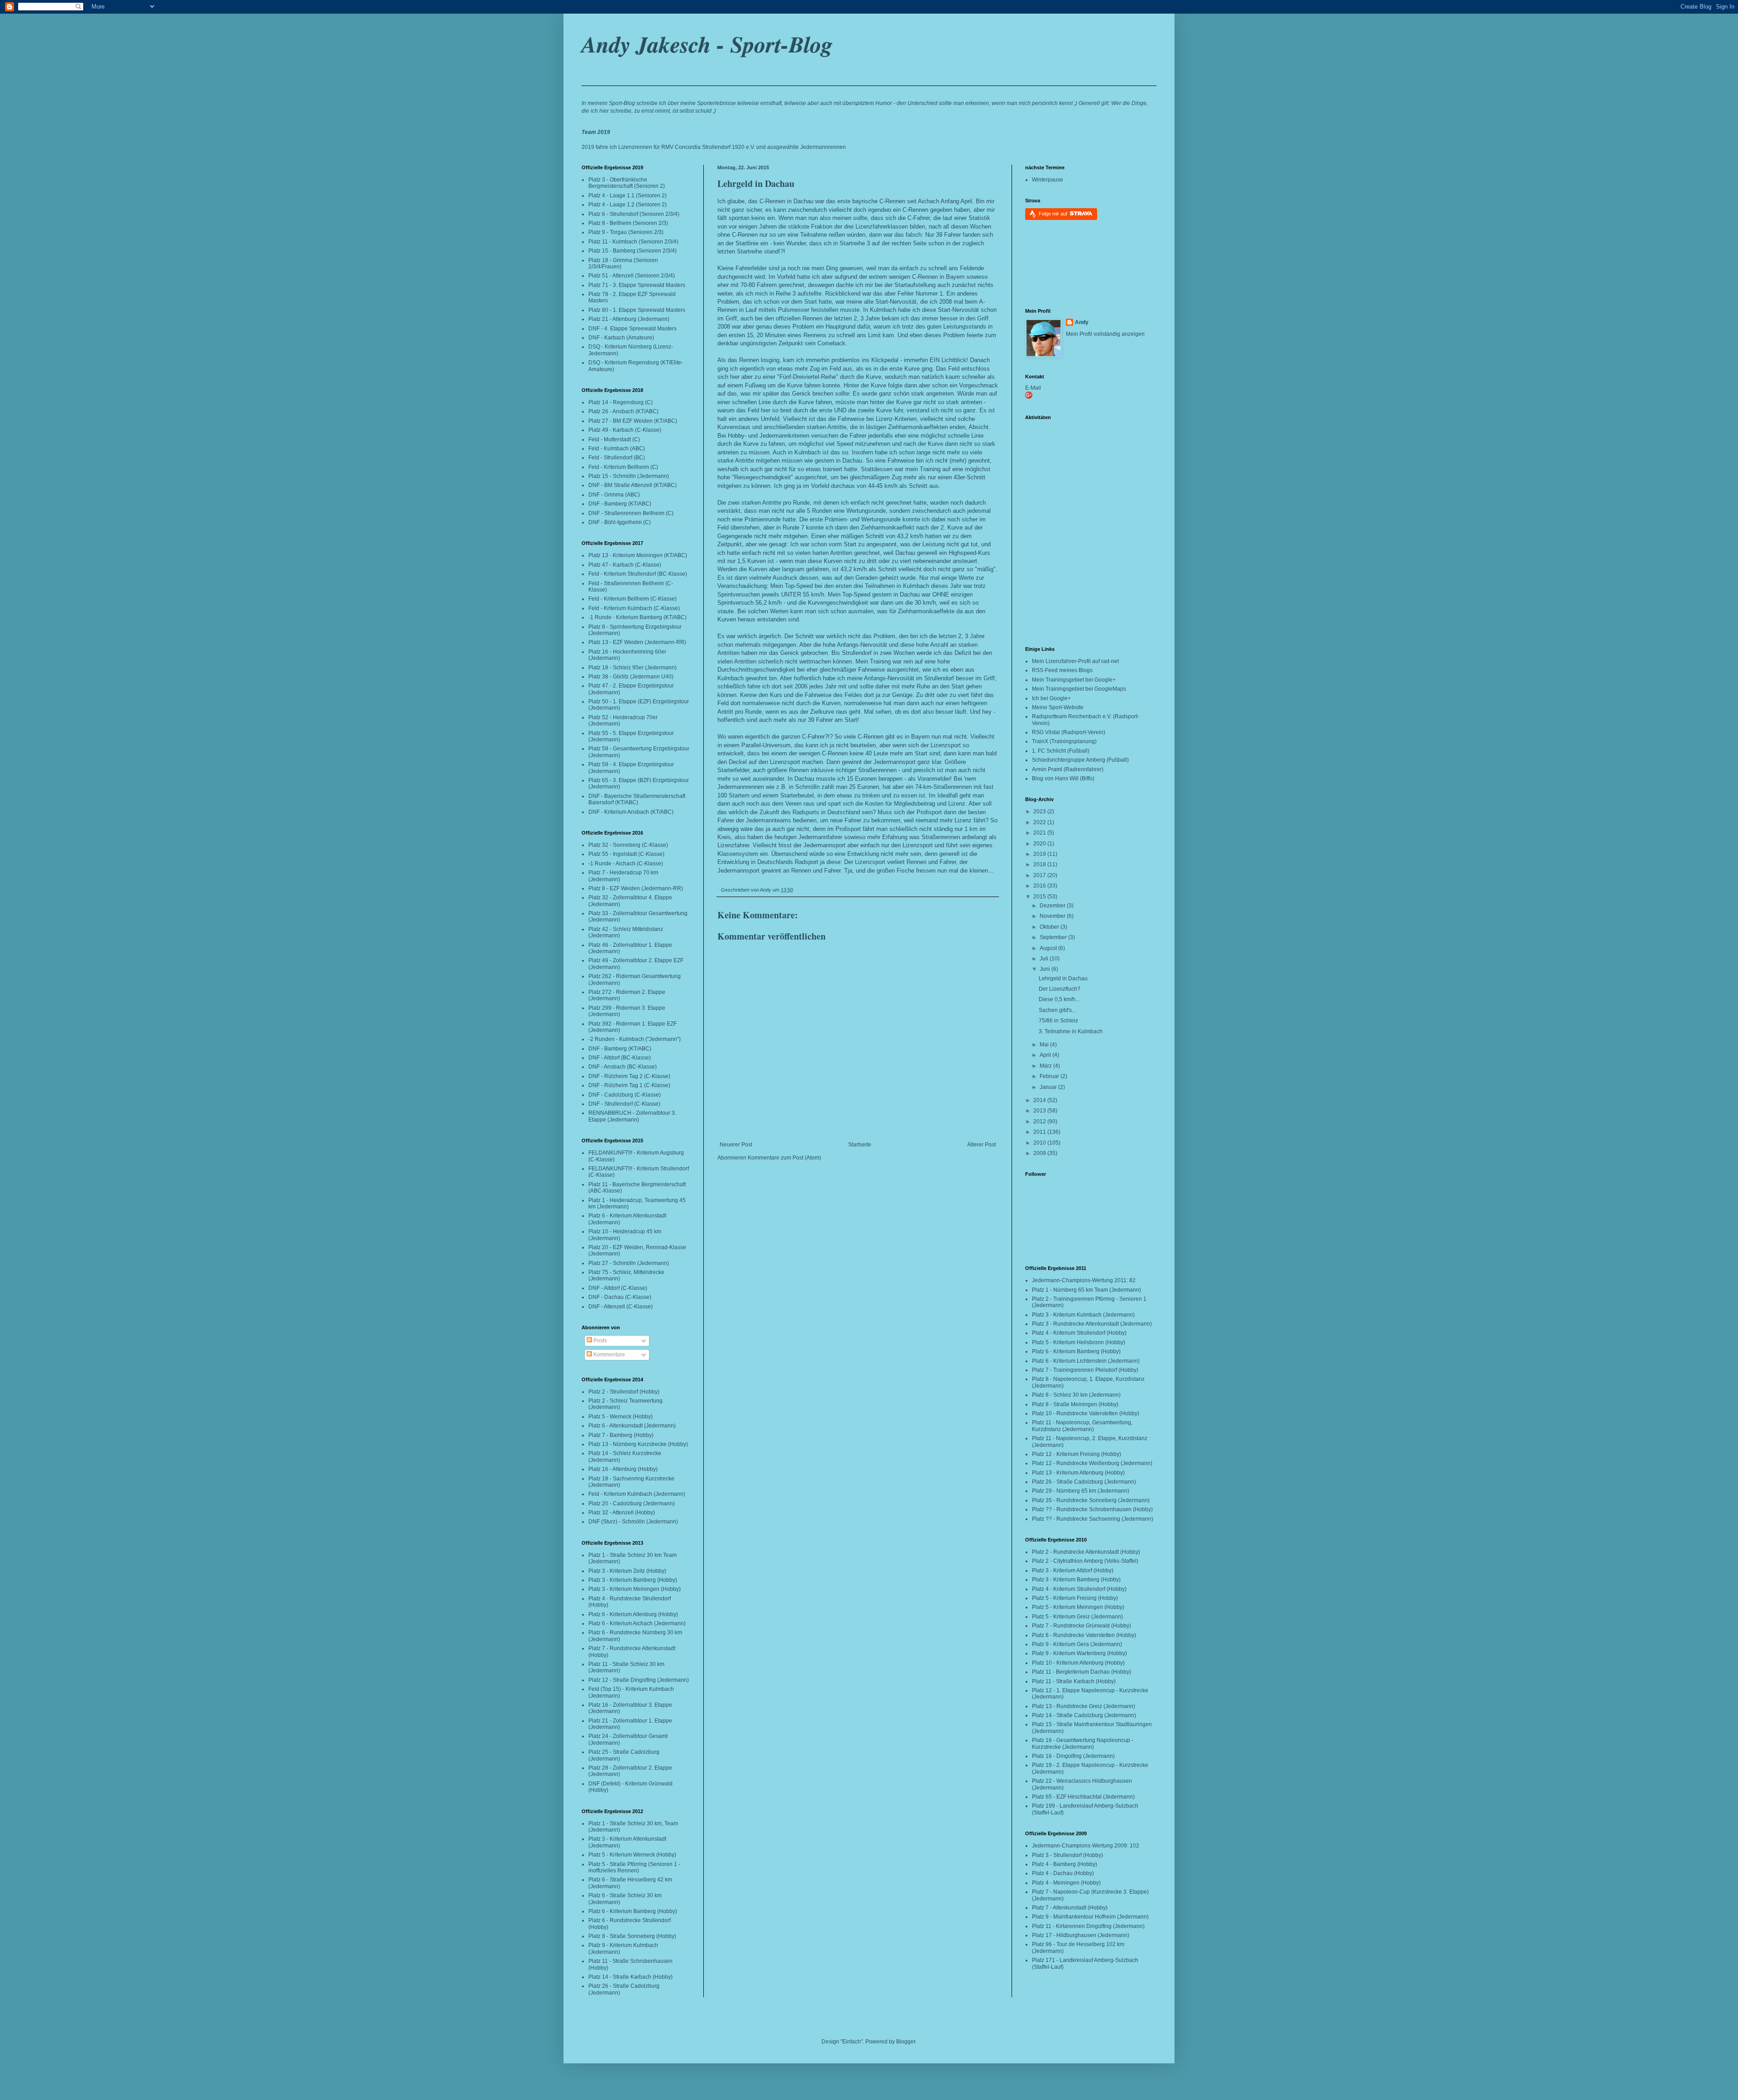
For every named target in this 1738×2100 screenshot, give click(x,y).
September (1054, 937)
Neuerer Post (736, 1145)
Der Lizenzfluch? (1060, 989)
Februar (1050, 1076)
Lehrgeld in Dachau (756, 184)
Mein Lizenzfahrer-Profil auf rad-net (1075, 661)
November (1053, 916)
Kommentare (609, 1355)
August (1049, 948)
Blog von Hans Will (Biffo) (1063, 778)
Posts (599, 1341)
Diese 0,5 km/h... (1059, 999)
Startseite (860, 1145)
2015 (1040, 897)
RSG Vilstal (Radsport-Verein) (1069, 732)
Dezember (1053, 906)
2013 (1040, 1111)
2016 (1040, 886)
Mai (1045, 1045)
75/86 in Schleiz (1058, 1021)
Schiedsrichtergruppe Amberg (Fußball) (1080, 760)
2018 (1040, 864)
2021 (1040, 833)
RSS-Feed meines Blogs (1062, 670)
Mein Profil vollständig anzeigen (1105, 334)
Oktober (1050, 927)
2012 (1040, 1122)
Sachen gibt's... (1057, 1010)
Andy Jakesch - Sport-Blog (707, 44)
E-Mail (1033, 388)
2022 (1040, 822)
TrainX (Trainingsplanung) (1064, 741)
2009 (1040, 1153)
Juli (1045, 959)
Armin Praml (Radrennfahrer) (1068, 769)
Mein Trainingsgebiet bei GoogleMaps (1079, 689)
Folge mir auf (1054, 214)
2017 (1040, 875)
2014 (1040, 1100)
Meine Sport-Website (1058, 707)
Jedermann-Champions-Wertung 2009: (1080, 1846)
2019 (1040, 854)
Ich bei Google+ (1051, 698)
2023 (1040, 811)
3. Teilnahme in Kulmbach (1071, 1031)
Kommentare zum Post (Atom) (784, 1158)
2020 (1040, 844)
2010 (1040, 1143)
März (1046, 1066)
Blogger (906, 2042)
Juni (1046, 969)
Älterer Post (981, 1145)
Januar (1049, 1087)
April (1046, 1055)
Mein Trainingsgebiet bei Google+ (1074, 680)
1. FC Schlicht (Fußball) (1061, 751)
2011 (1040, 1132)
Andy (1082, 322)
